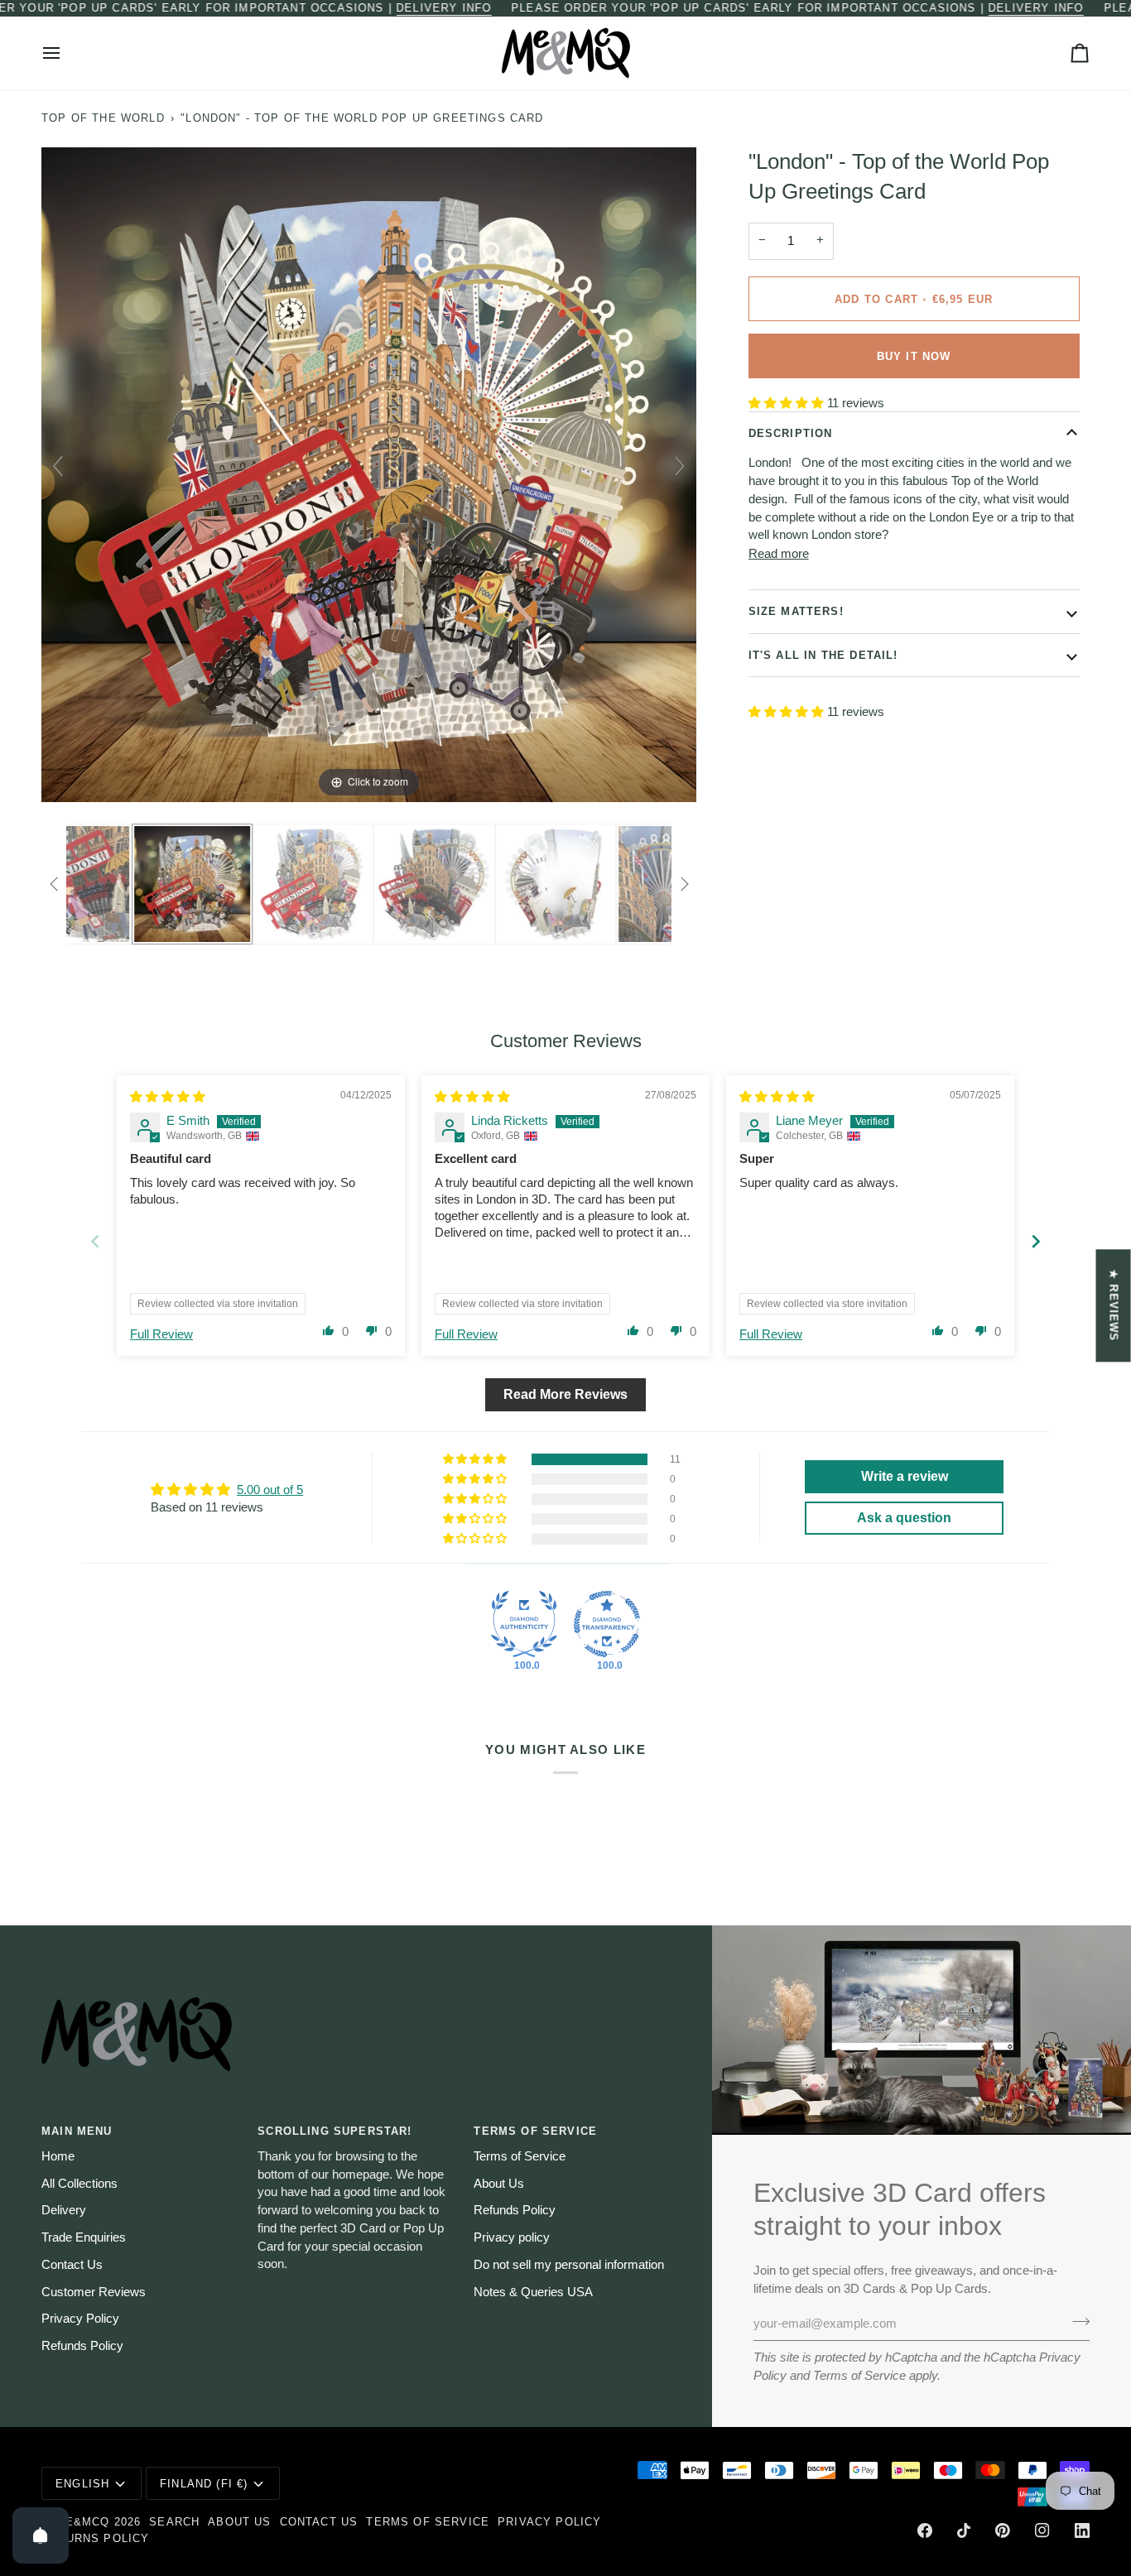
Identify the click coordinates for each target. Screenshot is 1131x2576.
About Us (499, 2184)
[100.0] (524, 1624)
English (82, 2484)
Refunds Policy (82, 2346)
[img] (168, 1097)
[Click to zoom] (369, 473)
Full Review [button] (161, 1334)
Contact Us (72, 2265)
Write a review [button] (905, 1476)
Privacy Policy (80, 2319)
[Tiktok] (964, 2530)
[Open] (41, 2535)
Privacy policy (512, 2237)
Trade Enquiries (84, 2237)
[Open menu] (66, 53)
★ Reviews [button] (1114, 1305)
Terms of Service (859, 2376)
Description (791, 433)
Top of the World (103, 118)
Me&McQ (82, 2522)
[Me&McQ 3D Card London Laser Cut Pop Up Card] (127, 884)
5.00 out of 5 (270, 1490)
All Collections (79, 2184)
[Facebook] (925, 2530)
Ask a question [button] (904, 1518)
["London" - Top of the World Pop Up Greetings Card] (248, 884)
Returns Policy (95, 2538)
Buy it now (914, 356)
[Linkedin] (1082, 2530)
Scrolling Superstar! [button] (334, 2131)
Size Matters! (796, 611)
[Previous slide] (58, 466)
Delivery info (443, 8)
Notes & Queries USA (533, 2292)
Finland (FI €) (204, 2484)
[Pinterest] (1003, 2530)
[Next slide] (680, 466)
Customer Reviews (94, 2292)
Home (58, 2156)
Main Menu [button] (77, 2131)
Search (174, 2522)
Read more (779, 553)
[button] (788, 403)
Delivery (64, 2210)
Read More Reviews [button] (565, 1394)
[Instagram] (1042, 2530)
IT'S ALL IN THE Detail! (823, 654)
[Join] (1076, 2321)
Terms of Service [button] (535, 2131)
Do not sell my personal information (569, 2265)
